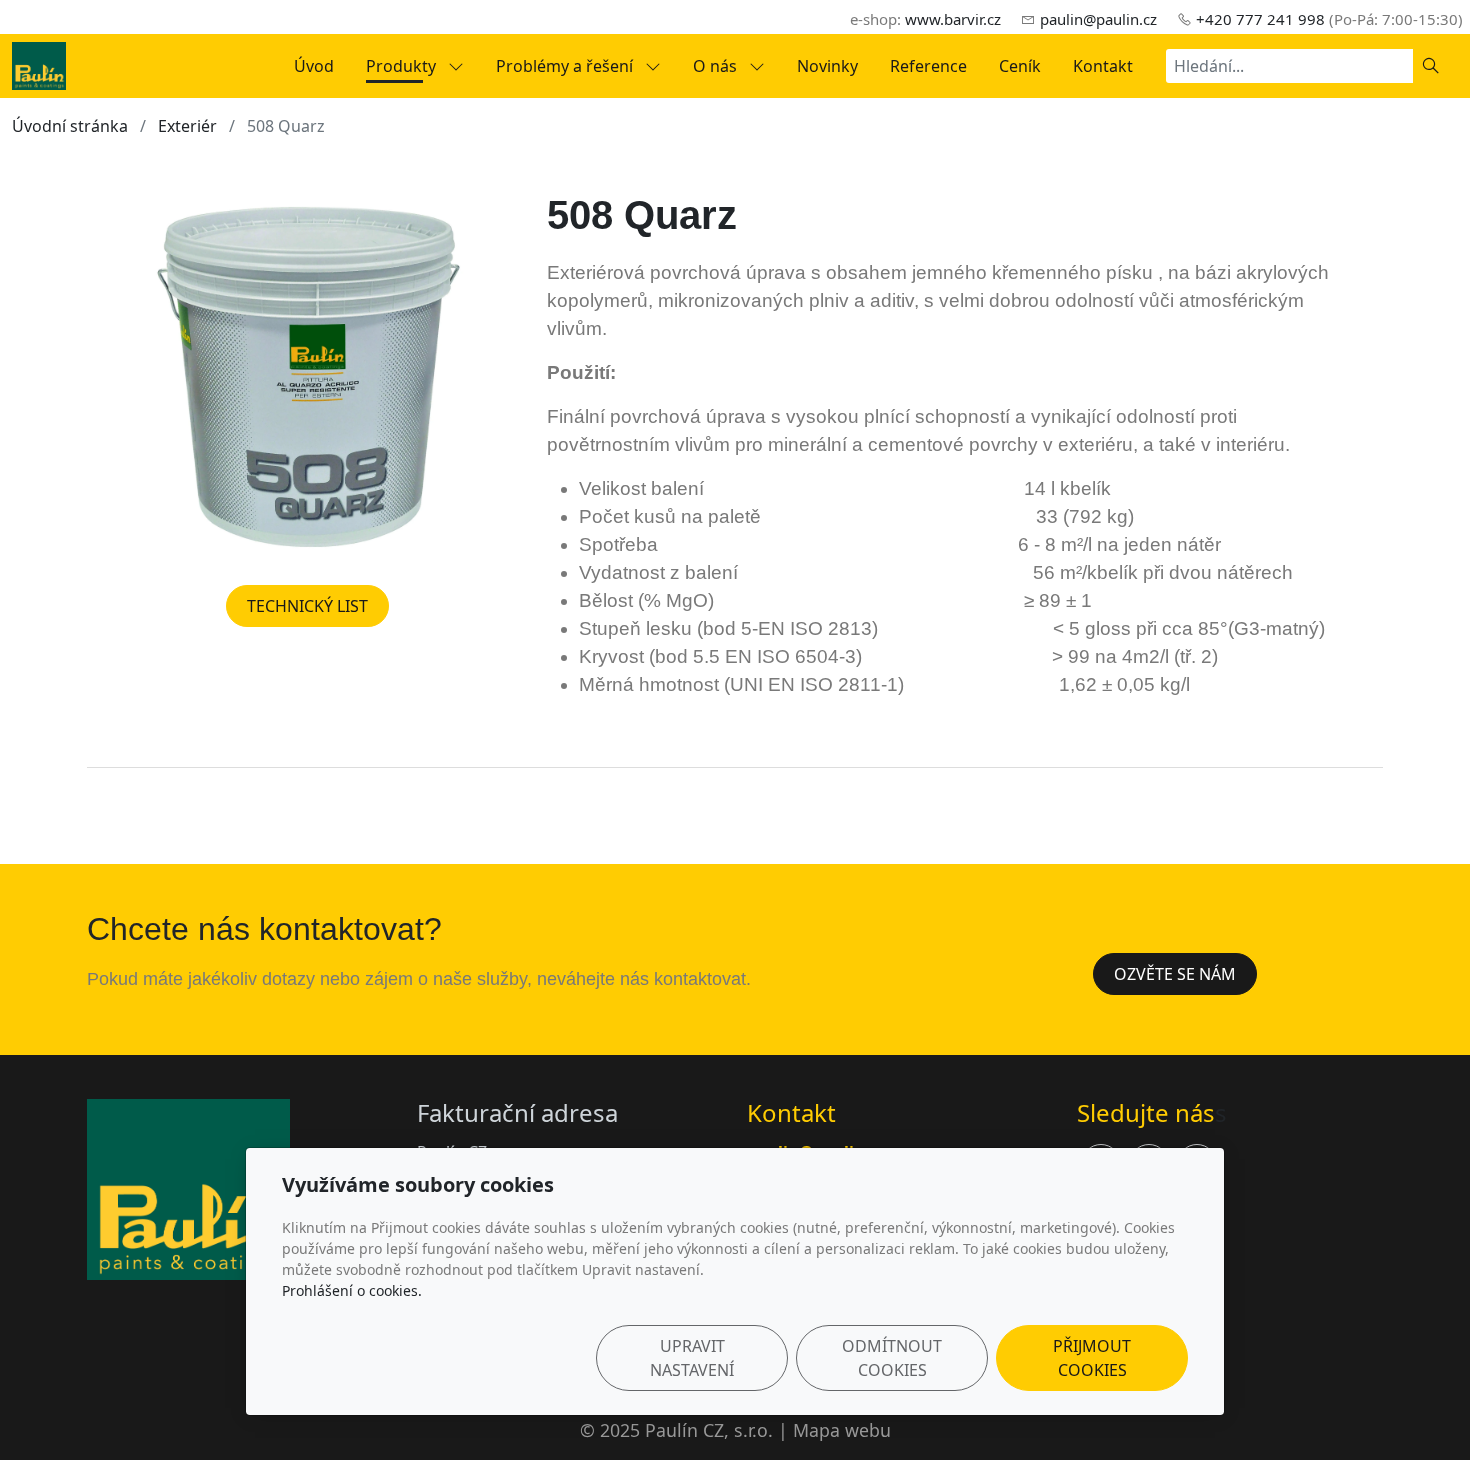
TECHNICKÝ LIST (307, 606)
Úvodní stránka (70, 126)
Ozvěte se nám (1175, 974)
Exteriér (187, 126)
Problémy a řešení (566, 66)
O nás (717, 66)
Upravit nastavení (692, 1358)
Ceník (1020, 66)
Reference (928, 66)
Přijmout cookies (1092, 1358)
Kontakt (1103, 66)
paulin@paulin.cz (1098, 19)
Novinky (827, 66)
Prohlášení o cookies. (352, 1290)
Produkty (403, 66)
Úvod (314, 66)
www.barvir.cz (953, 19)
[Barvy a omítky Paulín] (39, 64)
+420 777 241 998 (1260, 19)
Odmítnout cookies (892, 1358)
